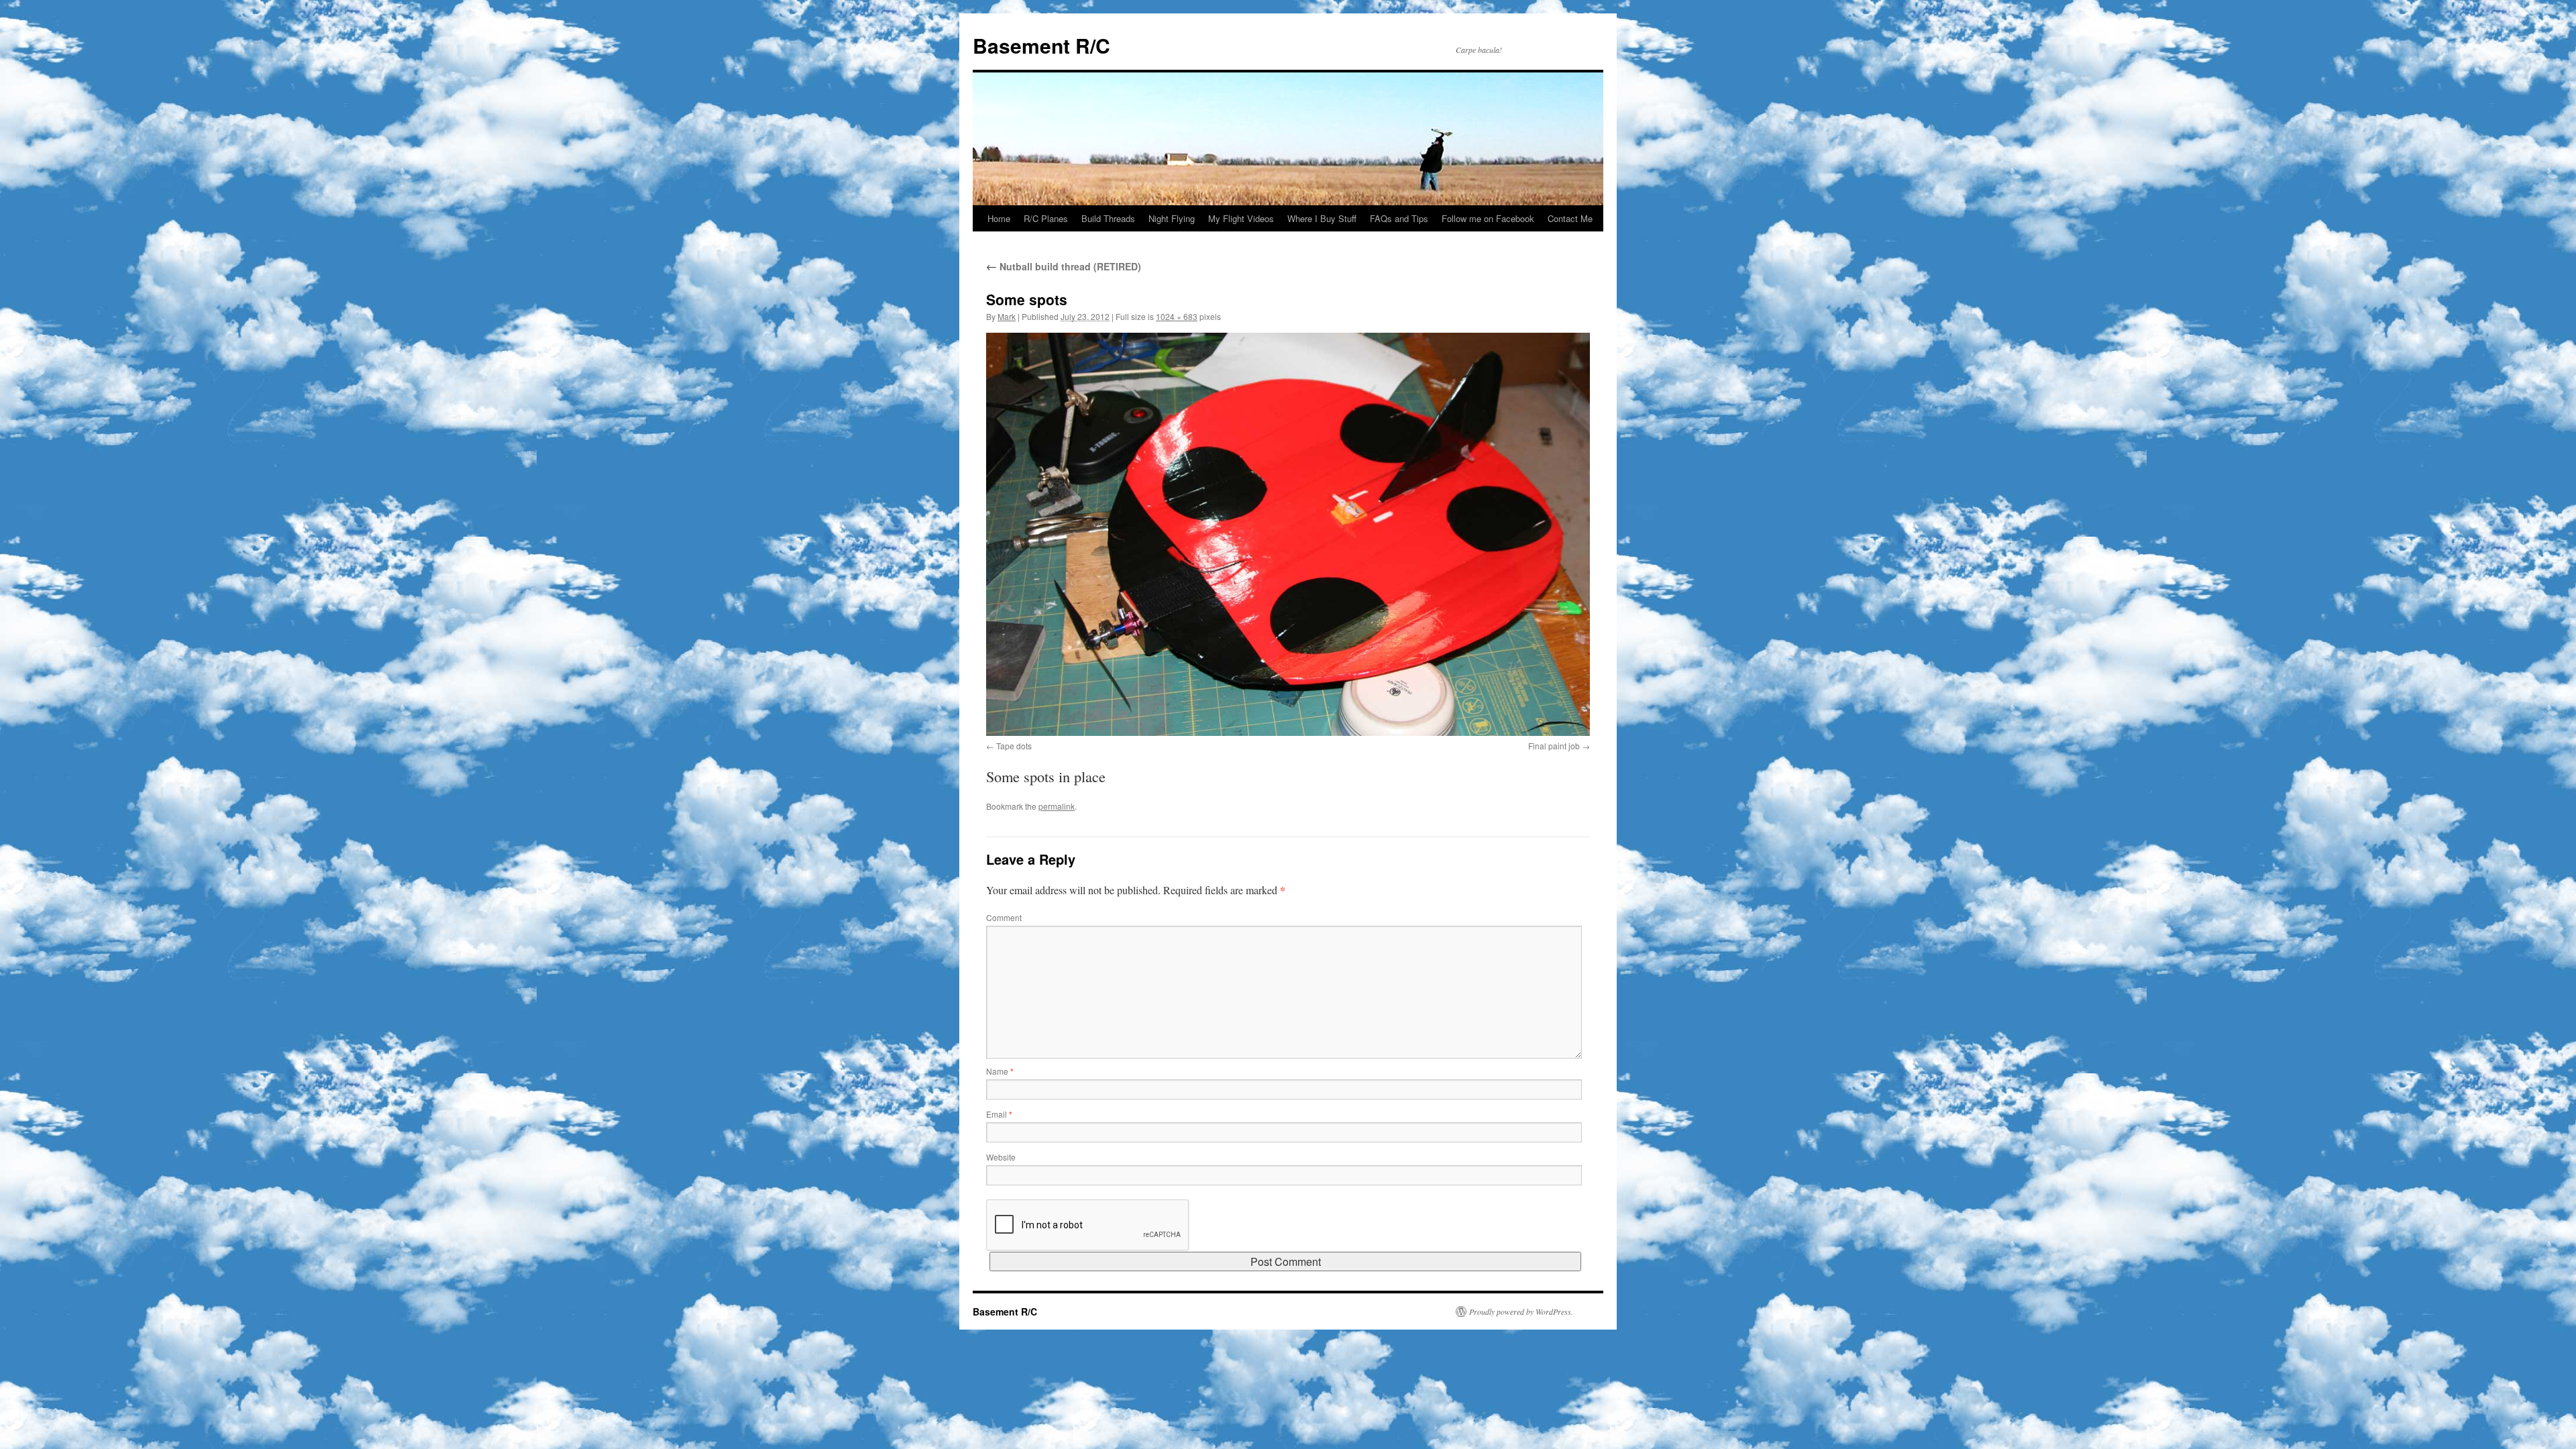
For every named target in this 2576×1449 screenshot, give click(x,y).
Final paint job (1554, 746)
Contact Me (1570, 218)
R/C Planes (1046, 218)
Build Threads (1108, 218)
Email (999, 1114)
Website (1001, 1157)
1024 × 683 (1177, 316)
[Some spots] (1288, 534)
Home (999, 218)
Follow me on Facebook (1488, 218)
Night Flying (1172, 218)
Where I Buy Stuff (1322, 218)
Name (1000, 1071)
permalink (1057, 806)
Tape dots (1014, 746)
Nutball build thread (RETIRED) (1064, 266)
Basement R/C (1041, 45)
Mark (1007, 316)
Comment (1004, 917)
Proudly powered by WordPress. (1521, 1311)
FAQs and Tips (1399, 218)
